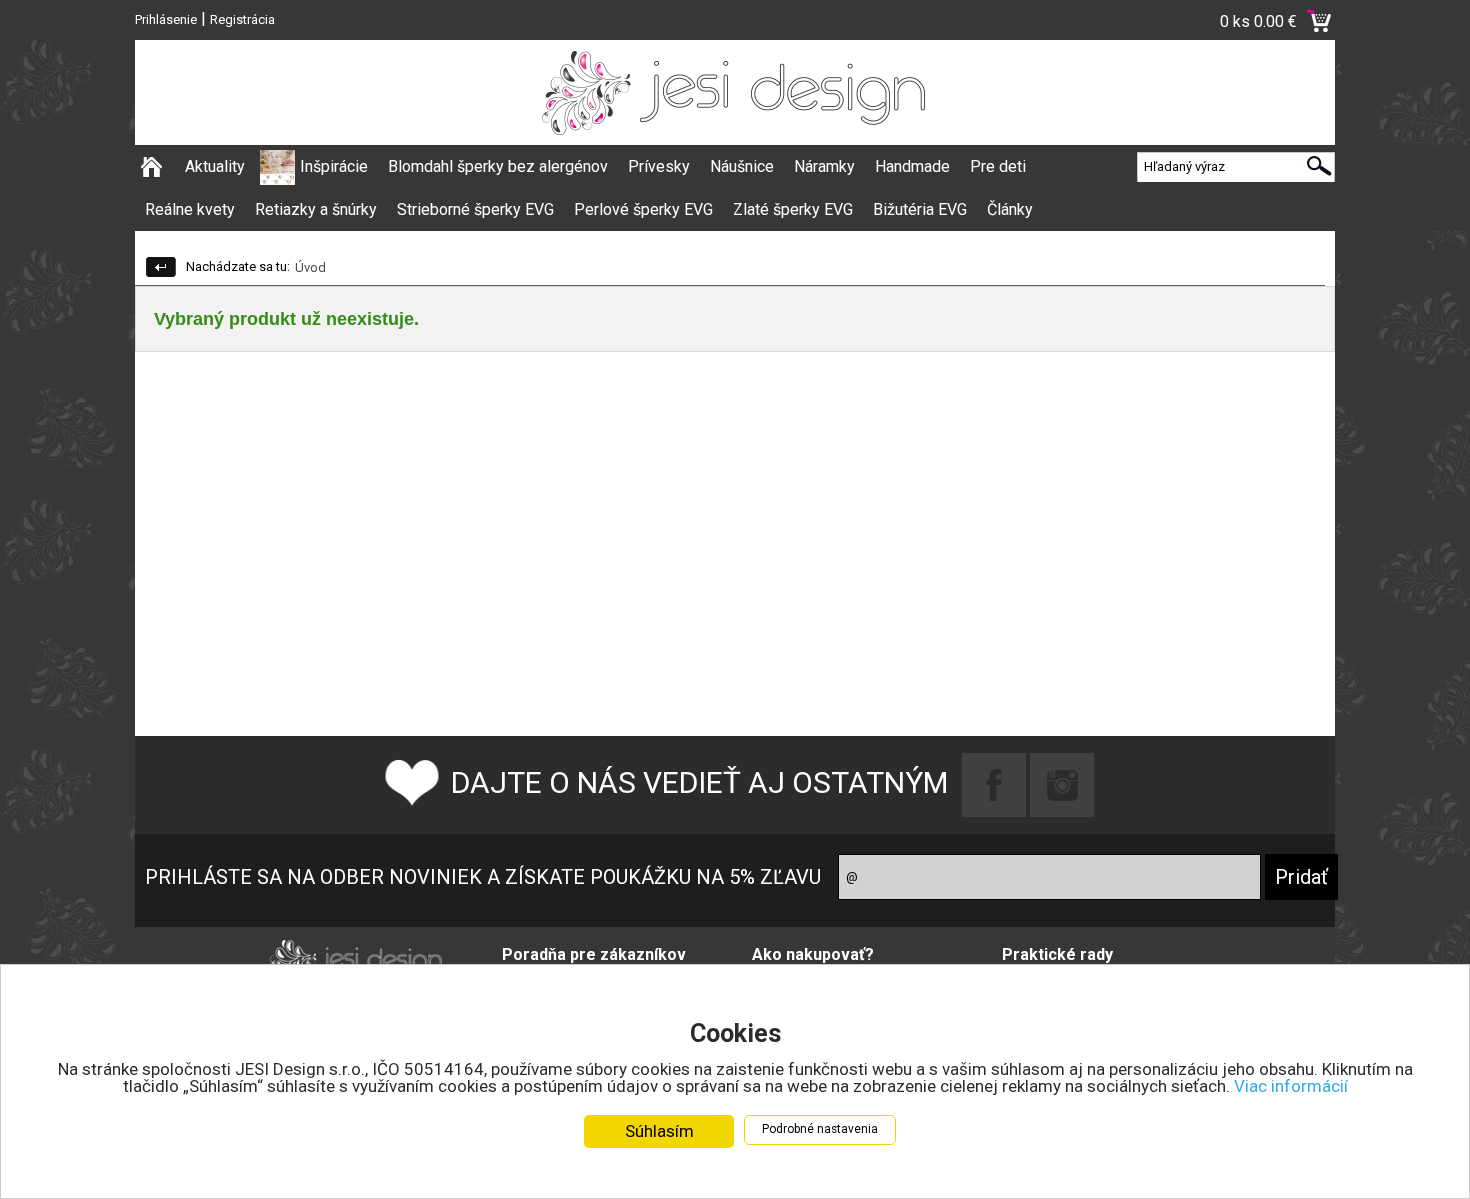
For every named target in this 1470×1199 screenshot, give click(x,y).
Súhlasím (659, 1131)
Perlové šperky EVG (643, 209)
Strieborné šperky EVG (475, 209)
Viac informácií (1291, 1086)
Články (1010, 209)
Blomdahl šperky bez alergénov (498, 166)
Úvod (310, 267)
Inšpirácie (334, 166)
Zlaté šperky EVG (793, 209)
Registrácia (242, 19)
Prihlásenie (166, 19)
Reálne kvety (190, 209)
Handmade (912, 166)
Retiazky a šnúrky (316, 209)
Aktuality (215, 166)
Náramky (824, 166)
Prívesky (659, 166)
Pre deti (998, 166)
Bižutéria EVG (920, 209)
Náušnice (742, 166)
